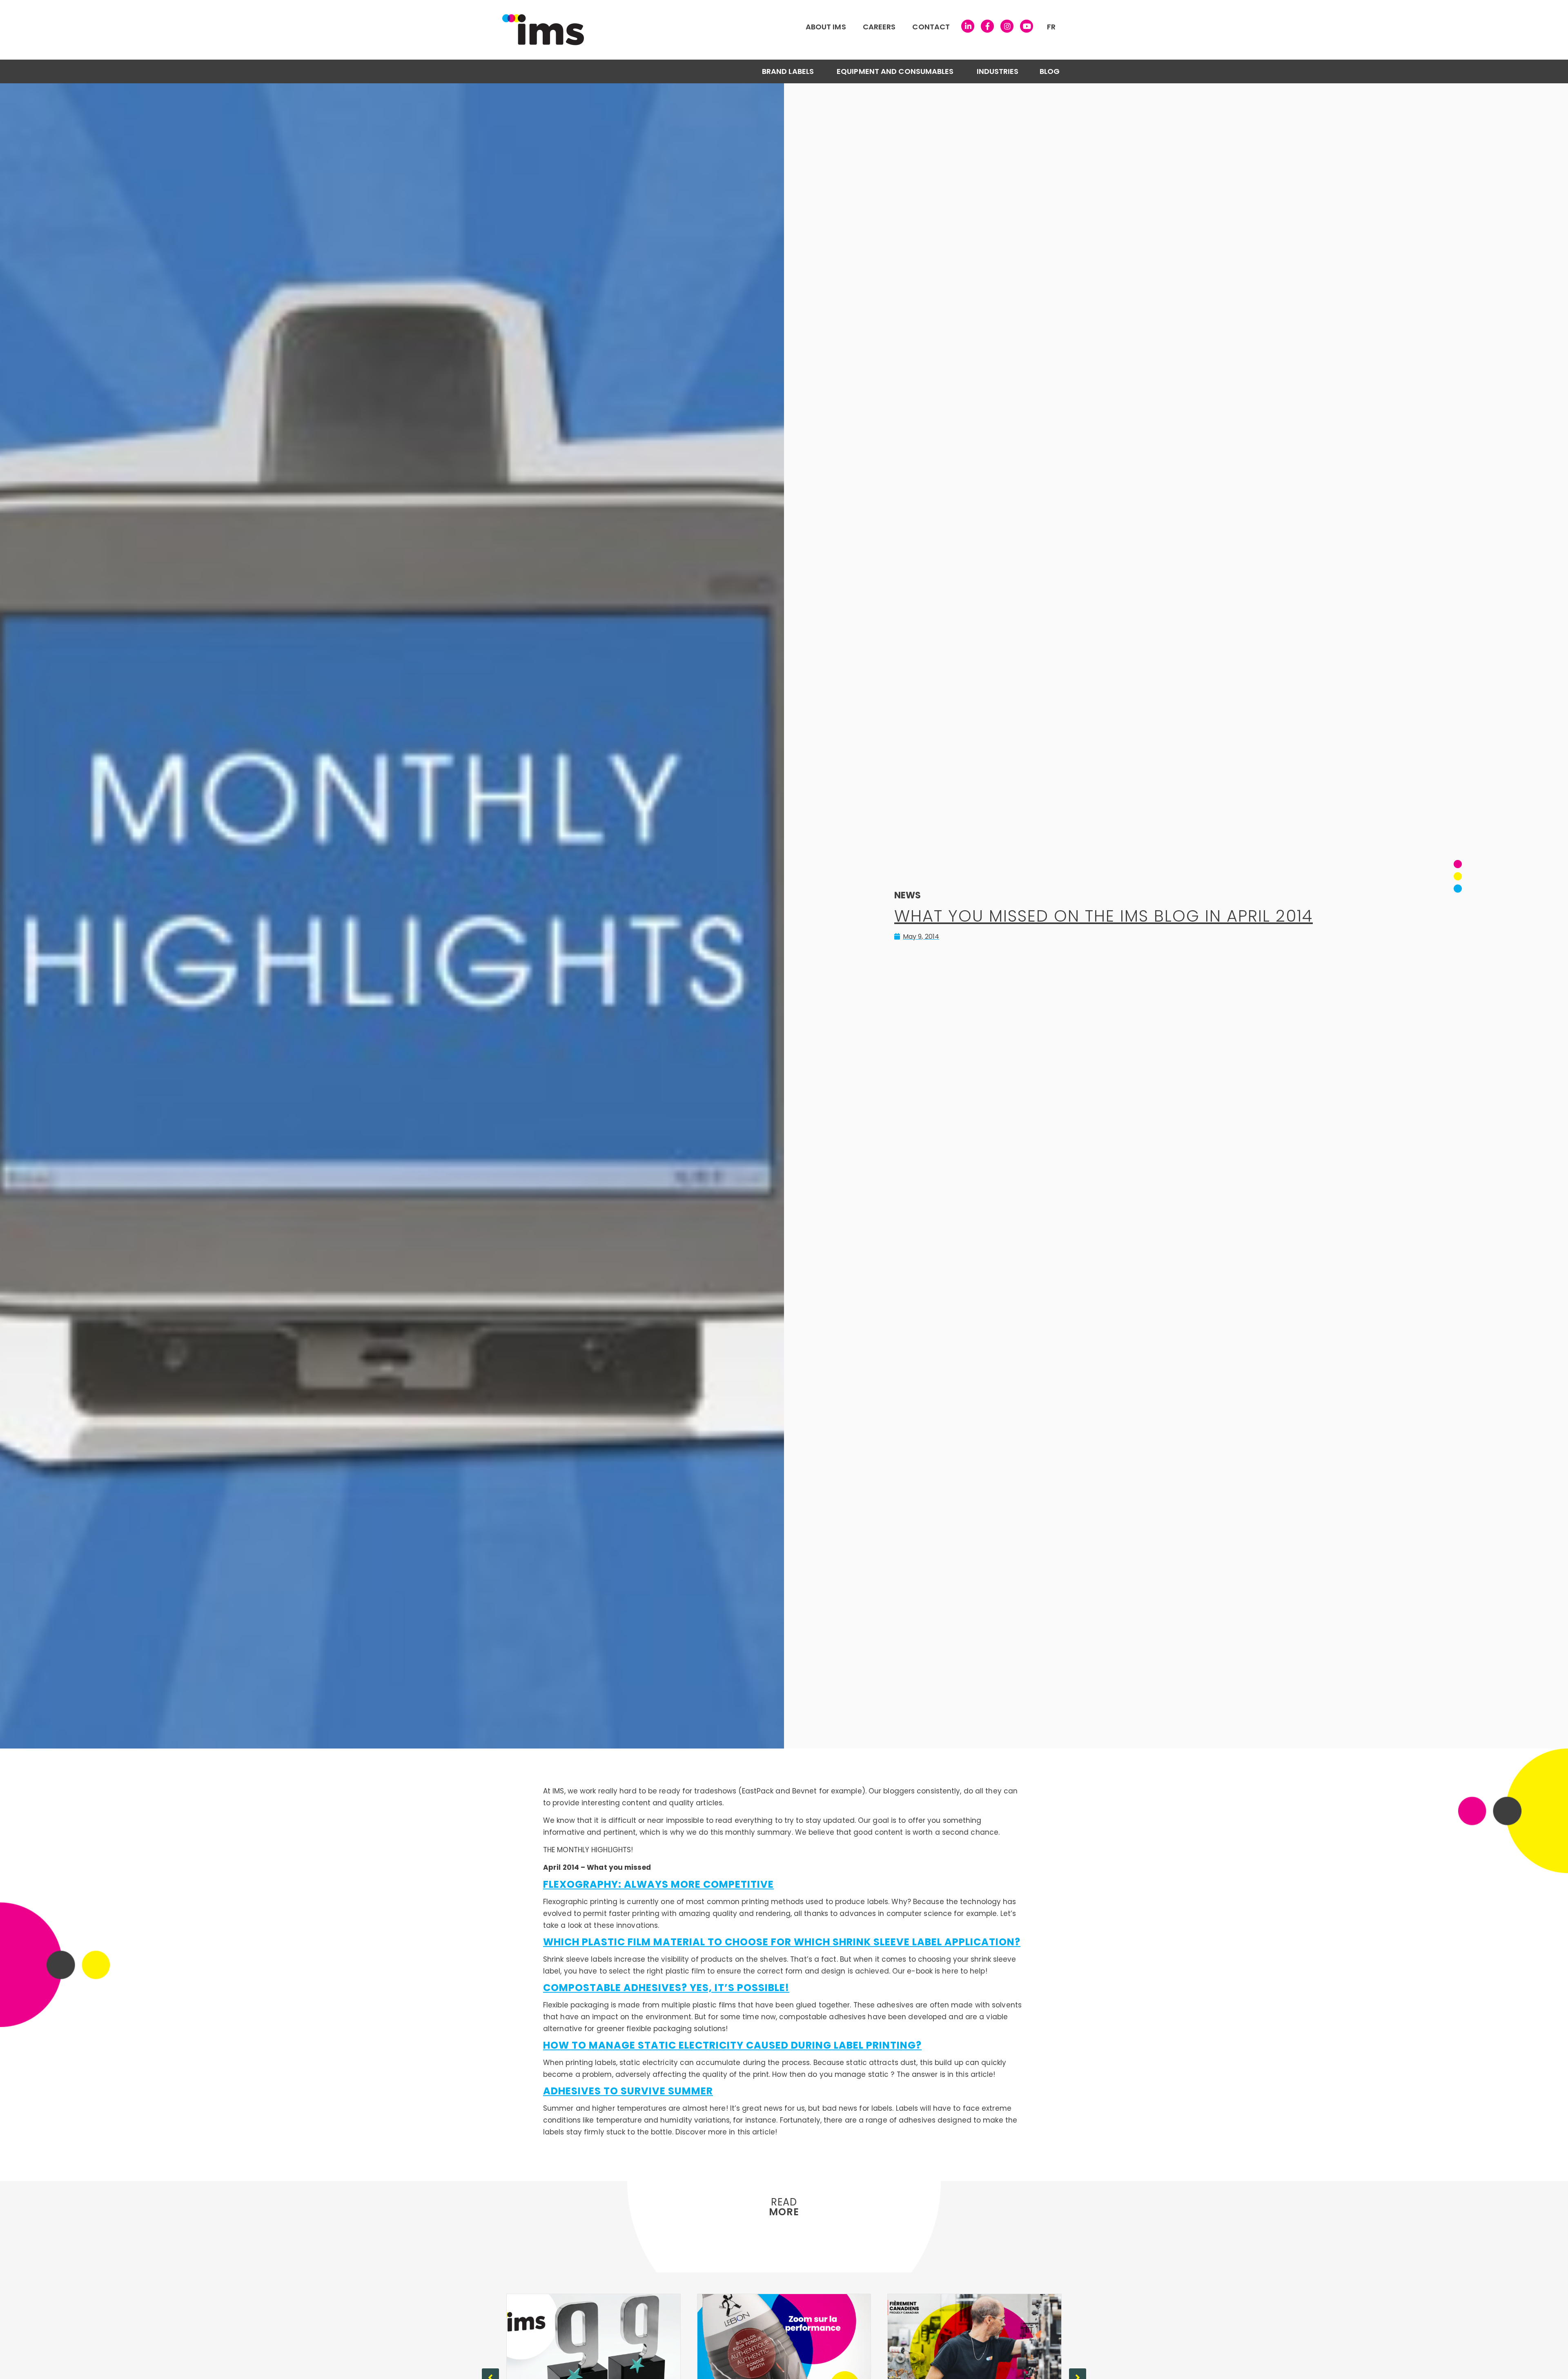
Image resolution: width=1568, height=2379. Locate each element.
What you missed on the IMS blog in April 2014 (1104, 916)
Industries (998, 71)
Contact (931, 27)
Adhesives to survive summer (628, 2091)
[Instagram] (1007, 26)
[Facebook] (987, 26)
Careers (879, 27)
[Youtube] (1027, 26)
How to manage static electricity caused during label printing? (732, 2045)
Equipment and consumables (895, 71)
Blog (1050, 71)
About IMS (826, 27)
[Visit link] (713, 30)
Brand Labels (788, 71)
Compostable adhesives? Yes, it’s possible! (666, 1988)
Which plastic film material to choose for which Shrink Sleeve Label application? (782, 1942)
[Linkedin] (968, 26)
